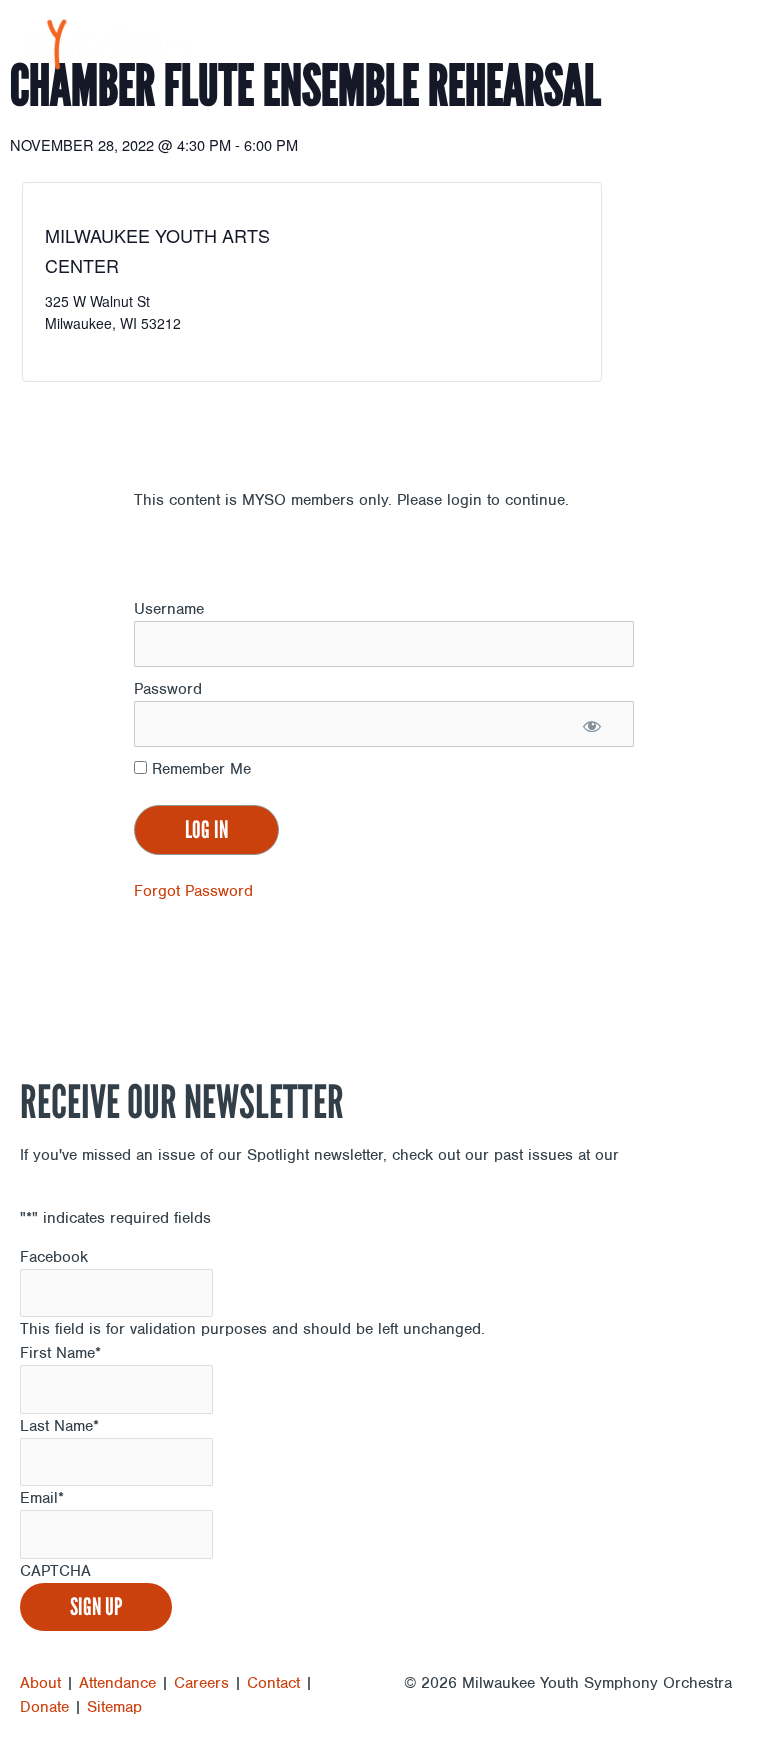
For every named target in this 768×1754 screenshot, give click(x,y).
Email (42, 1498)
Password (168, 689)
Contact (273, 1683)
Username (169, 609)
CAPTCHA (55, 1571)
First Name (60, 1353)
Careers (201, 1683)
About (40, 1683)
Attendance (117, 1683)
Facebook (54, 1257)
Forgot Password (193, 891)
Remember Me (199, 769)
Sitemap (114, 1707)
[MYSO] (107, 44)
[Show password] (591, 725)
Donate (44, 1707)
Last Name (59, 1426)
